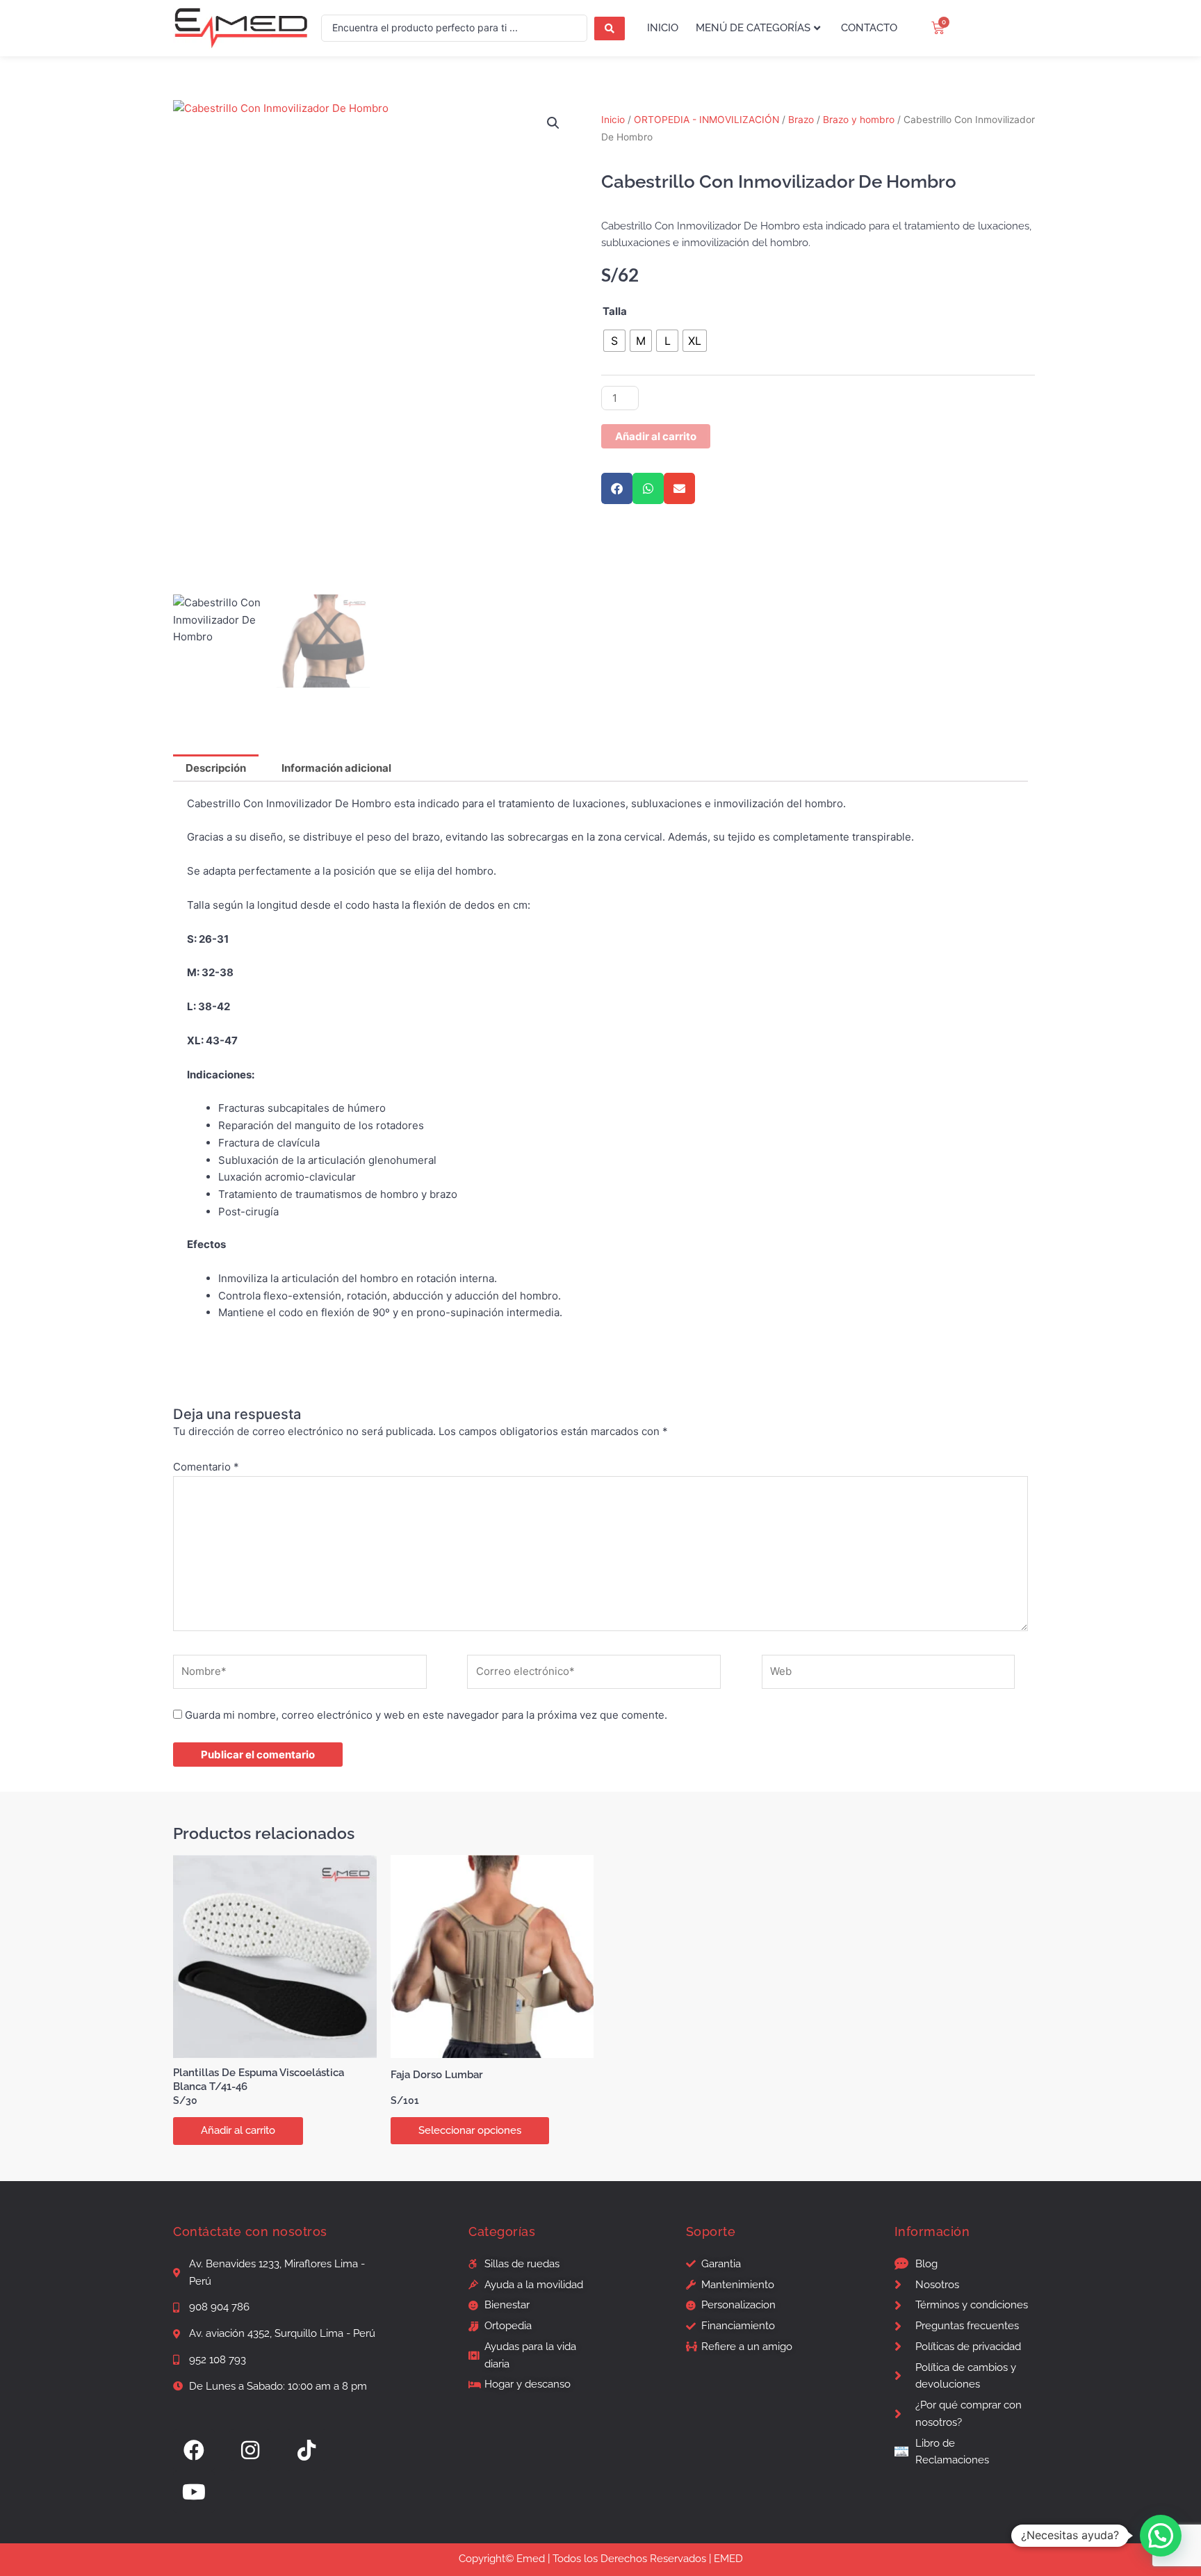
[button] (553, 123)
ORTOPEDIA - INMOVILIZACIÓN (706, 120)
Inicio (613, 120)
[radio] (614, 341)
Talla (615, 311)
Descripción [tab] (216, 768)
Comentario (206, 1467)
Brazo (801, 120)
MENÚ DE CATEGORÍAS (753, 28)
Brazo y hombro (859, 120)
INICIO (663, 28)
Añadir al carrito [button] (238, 2130)
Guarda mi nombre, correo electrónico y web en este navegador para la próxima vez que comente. (426, 1715)
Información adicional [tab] (336, 768)
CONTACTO (869, 28)
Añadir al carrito (656, 436)
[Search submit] (610, 29)
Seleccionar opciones (470, 2130)
